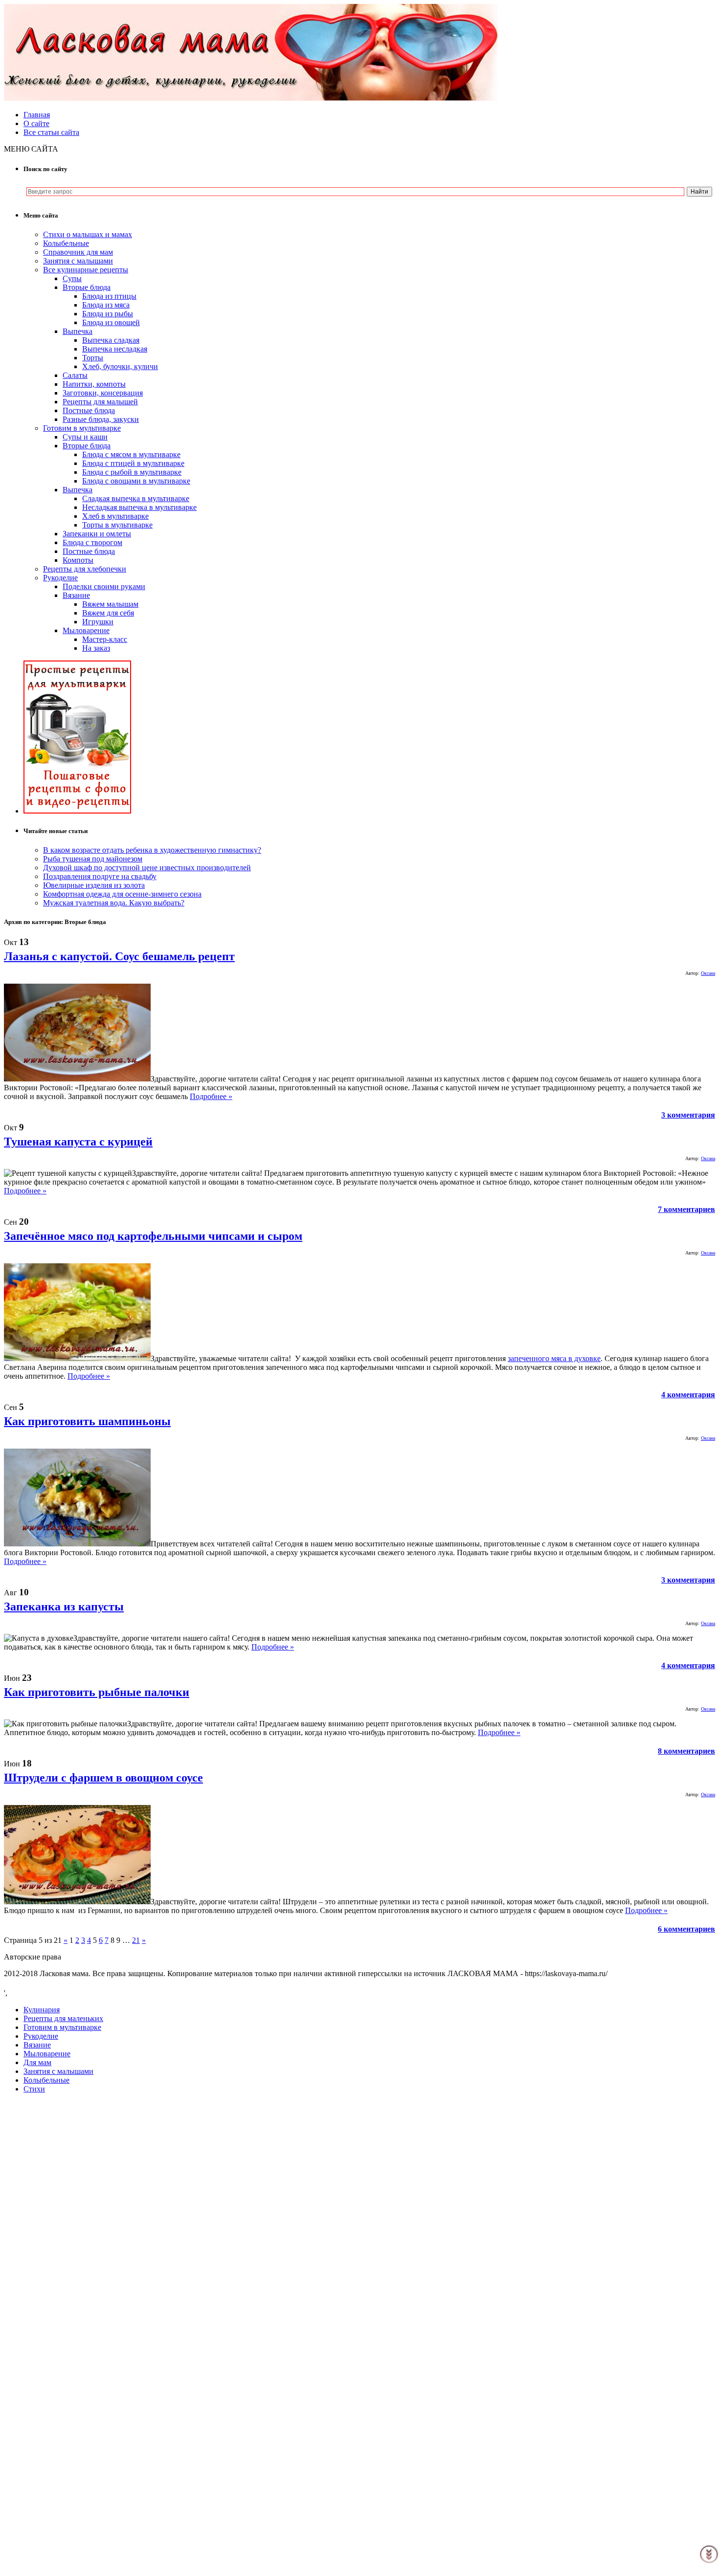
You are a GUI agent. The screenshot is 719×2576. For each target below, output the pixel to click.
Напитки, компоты (94, 384)
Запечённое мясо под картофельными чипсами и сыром (153, 1236)
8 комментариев (686, 1751)
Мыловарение (86, 630)
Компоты (78, 560)
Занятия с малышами (78, 261)
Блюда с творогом (92, 542)
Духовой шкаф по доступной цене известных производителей (147, 868)
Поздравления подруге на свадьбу (100, 876)
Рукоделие (60, 578)
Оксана (708, 973)
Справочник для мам (78, 252)
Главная (37, 115)
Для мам (37, 2062)
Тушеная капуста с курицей (78, 1142)
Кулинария (42, 2010)
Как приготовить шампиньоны (87, 1421)
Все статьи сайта (51, 132)
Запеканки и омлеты (97, 534)
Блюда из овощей (111, 322)
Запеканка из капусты (64, 1607)
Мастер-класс (105, 639)
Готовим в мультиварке (82, 428)
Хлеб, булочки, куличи (120, 366)
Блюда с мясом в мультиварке (131, 454)
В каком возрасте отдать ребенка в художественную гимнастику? (152, 850)
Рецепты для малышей (100, 402)
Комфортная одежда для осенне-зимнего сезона (122, 894)
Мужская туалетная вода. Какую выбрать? (114, 903)
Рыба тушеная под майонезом (93, 859)
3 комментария (688, 1115)
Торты (93, 358)
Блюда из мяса (106, 305)
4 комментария (688, 1395)
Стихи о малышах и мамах (88, 234)
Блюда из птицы (109, 296)
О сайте (36, 123)
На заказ (96, 648)
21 (136, 1940)
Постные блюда (89, 410)
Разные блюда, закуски (101, 419)
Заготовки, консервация (103, 393)
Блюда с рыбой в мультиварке (132, 472)
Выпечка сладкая (111, 340)
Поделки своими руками (104, 586)
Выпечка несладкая (115, 349)
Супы (72, 278)
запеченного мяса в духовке (554, 1358)
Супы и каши (85, 437)
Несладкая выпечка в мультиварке (139, 507)
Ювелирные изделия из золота (94, 885)
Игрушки (98, 622)
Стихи (34, 2089)
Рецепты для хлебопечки (85, 569)
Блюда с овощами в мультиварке (136, 481)
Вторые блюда (87, 287)
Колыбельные (66, 243)
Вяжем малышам (110, 604)
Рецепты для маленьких (63, 2018)
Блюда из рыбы (108, 314)
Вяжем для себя (108, 613)
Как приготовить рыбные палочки (97, 1692)
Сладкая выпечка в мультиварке (136, 498)
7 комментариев (686, 1209)
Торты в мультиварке (117, 525)
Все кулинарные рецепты (86, 270)
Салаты (75, 375)
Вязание (76, 595)
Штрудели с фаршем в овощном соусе (103, 1778)
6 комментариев (686, 1929)
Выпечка (78, 331)
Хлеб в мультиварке (115, 516)
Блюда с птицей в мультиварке (133, 463)
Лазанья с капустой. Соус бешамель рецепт (119, 956)
